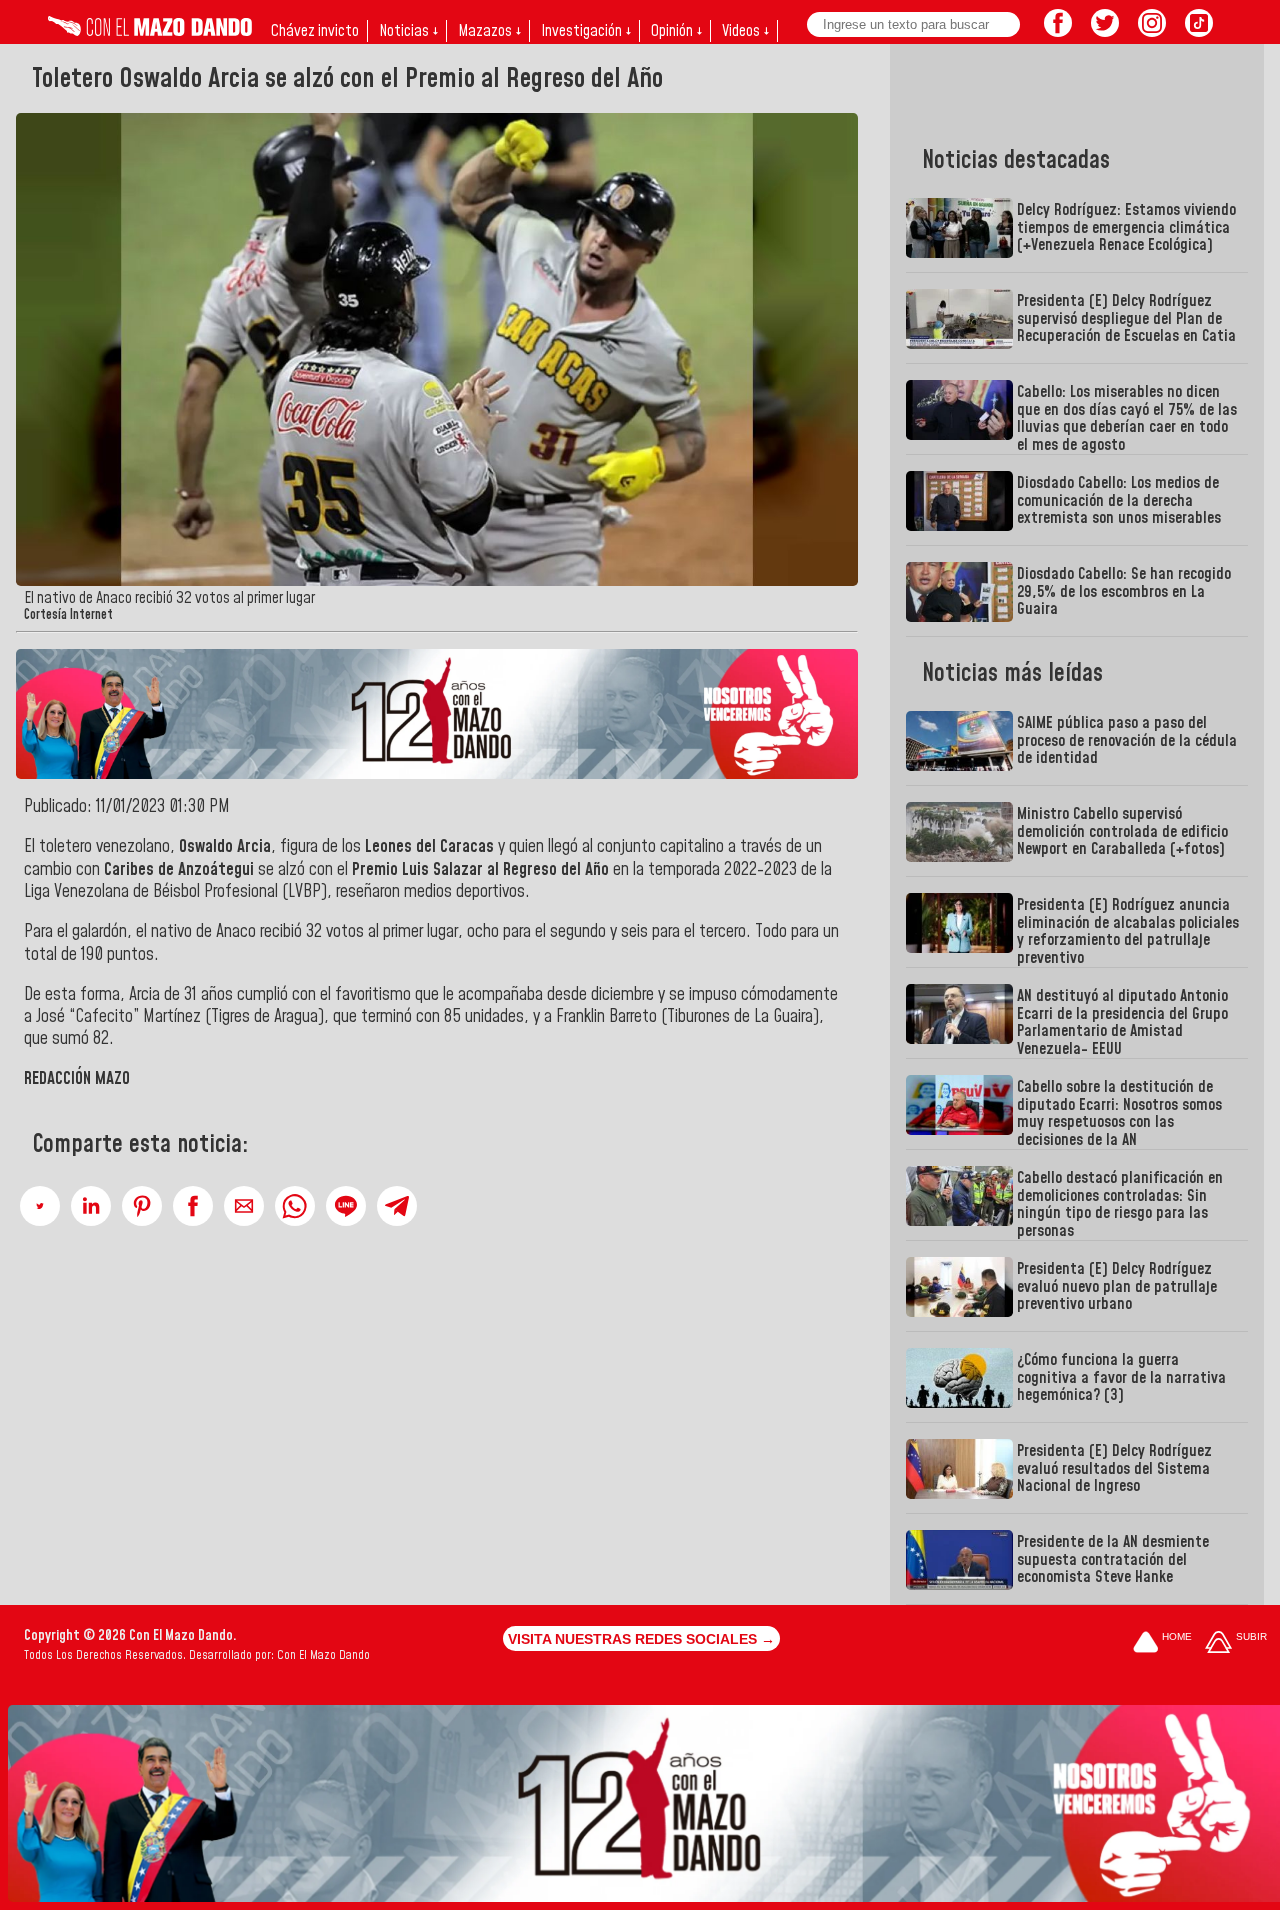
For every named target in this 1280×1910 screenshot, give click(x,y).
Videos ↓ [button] (745, 31)
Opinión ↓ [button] (676, 31)
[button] (40, 1206)
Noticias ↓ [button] (408, 31)
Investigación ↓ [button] (586, 31)
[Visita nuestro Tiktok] (1199, 31)
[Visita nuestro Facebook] (1058, 31)
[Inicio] (150, 31)
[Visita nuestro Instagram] (1152, 31)
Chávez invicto (315, 31)
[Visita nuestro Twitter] (1105, 31)
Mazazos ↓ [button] (489, 31)
